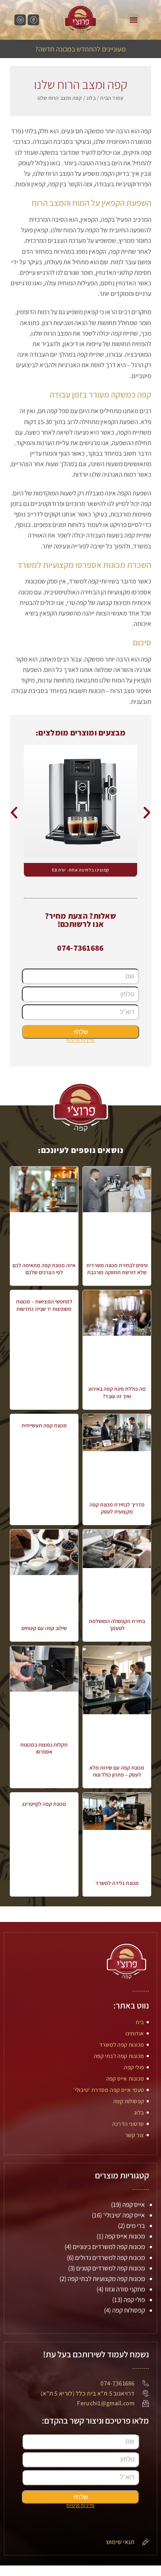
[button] (134, 20)
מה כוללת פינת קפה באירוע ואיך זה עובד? (117, 1392)
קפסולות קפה (129, 2310)
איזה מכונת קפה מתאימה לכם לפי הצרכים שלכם (44, 1269)
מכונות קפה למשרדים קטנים (111, 2268)
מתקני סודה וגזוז (125, 2289)
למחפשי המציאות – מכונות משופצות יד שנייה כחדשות (44, 1305)
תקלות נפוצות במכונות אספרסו (44, 1748)
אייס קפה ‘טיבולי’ (124, 2215)
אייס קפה (134, 2205)
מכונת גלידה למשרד (117, 1883)
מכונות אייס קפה (125, 2236)
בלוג (91, 98)
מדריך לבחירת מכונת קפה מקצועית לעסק (117, 1508)
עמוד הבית (112, 98)
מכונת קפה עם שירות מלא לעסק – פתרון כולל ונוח (117, 1771)
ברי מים (136, 2226)
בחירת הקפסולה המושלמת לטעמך (117, 1625)
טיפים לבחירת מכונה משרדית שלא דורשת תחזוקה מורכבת (117, 1269)
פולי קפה (134, 2300)
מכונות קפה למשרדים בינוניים (109, 2247)
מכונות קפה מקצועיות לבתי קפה (106, 2279)
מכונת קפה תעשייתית (44, 1425)
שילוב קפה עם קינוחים (44, 1628)
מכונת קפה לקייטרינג (44, 1804)
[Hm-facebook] (33, 20)
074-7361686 (80, 948)
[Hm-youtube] (20, 20)
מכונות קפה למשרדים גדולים (110, 2258)
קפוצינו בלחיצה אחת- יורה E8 (80, 870)
